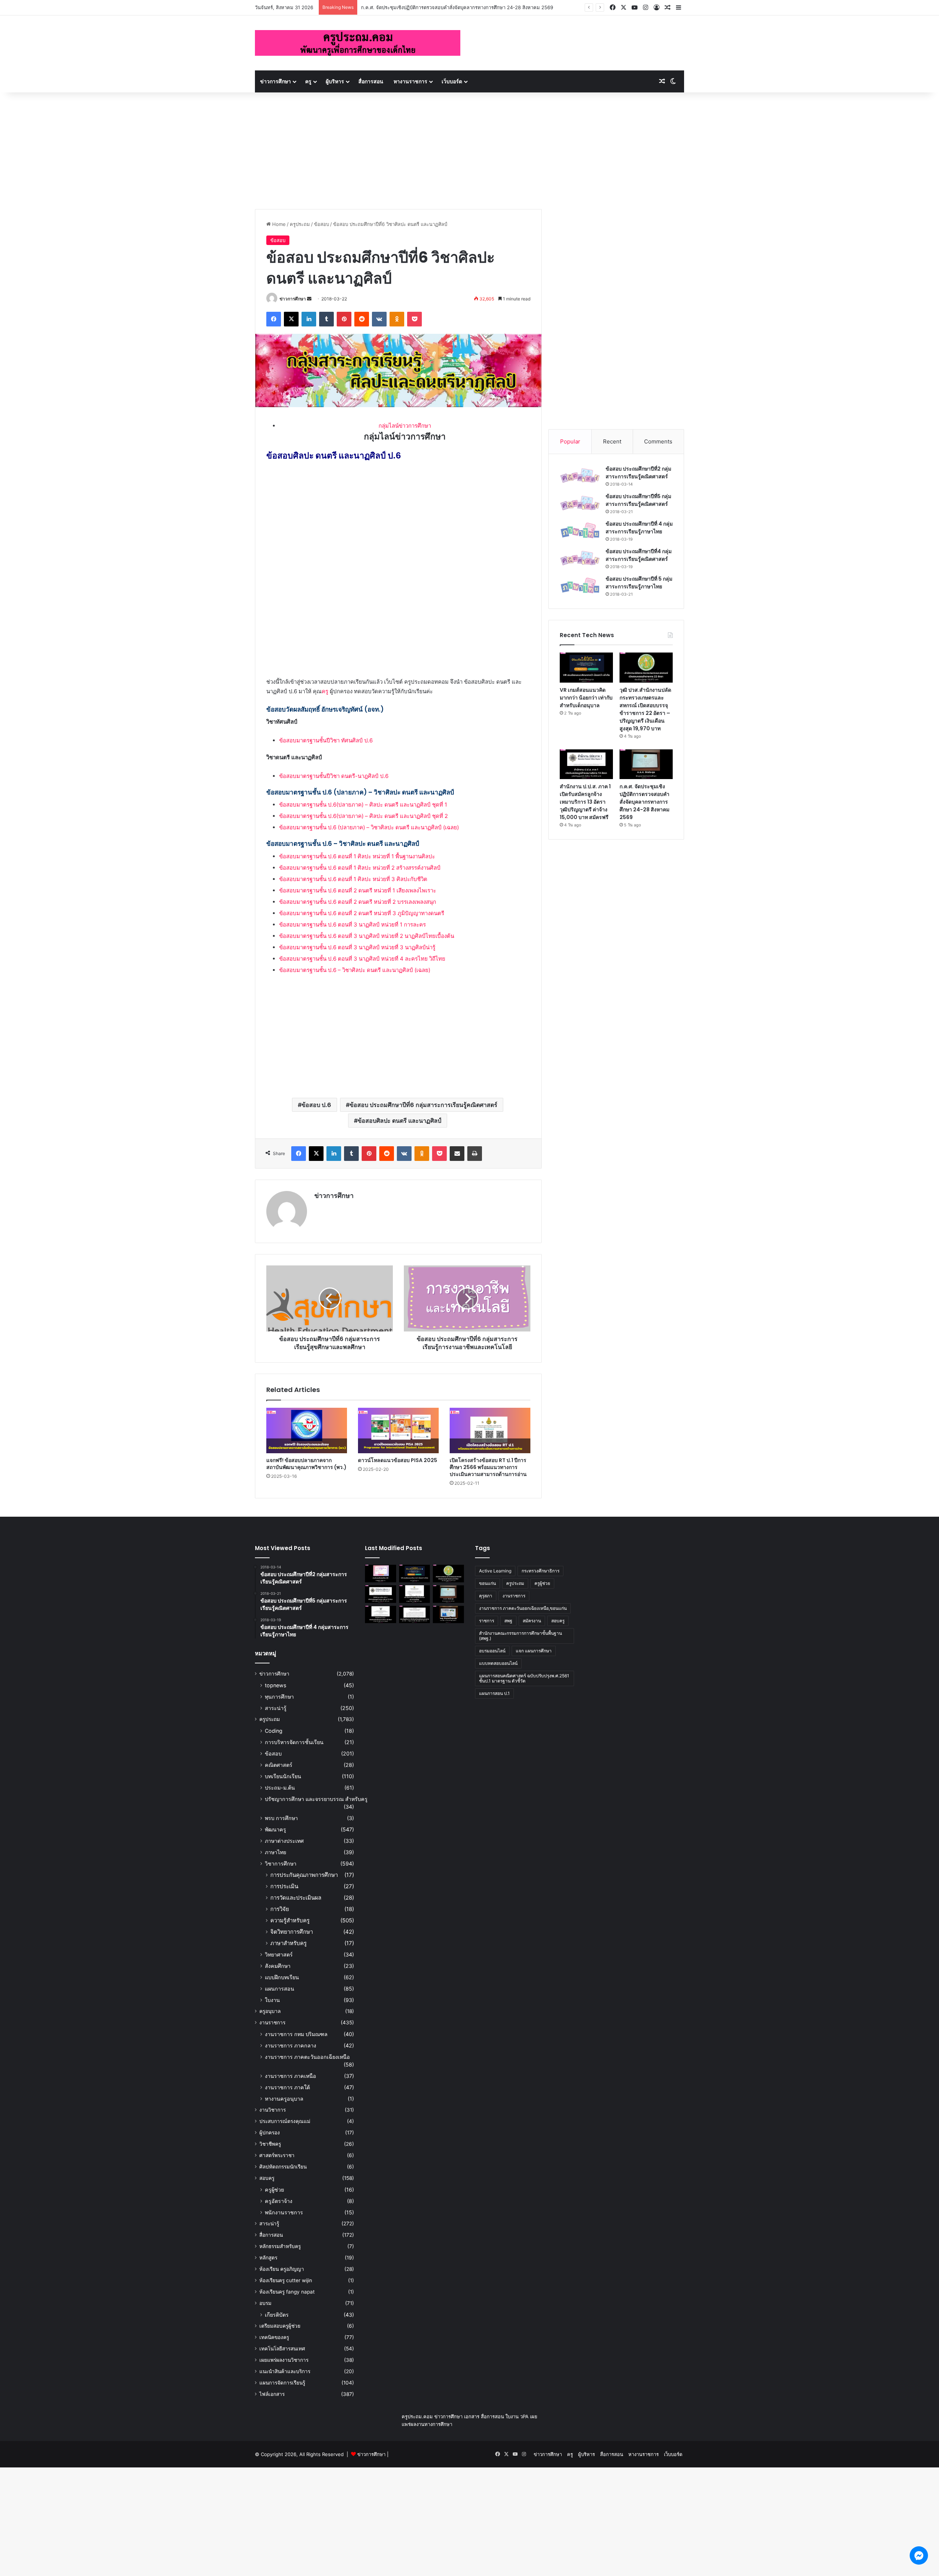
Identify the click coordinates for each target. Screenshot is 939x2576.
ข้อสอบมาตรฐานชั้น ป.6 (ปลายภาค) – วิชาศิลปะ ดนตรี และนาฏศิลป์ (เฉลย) (369, 827)
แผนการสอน (279, 1989)
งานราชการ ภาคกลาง (291, 2045)
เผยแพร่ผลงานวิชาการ (284, 2360)
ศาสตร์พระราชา (277, 2155)
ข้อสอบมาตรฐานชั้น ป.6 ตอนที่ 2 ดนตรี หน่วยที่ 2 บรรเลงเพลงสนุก (358, 902)
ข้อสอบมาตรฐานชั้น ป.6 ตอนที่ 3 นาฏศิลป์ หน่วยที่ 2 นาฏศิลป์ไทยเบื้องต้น (367, 936)
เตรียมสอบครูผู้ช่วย (280, 2326)
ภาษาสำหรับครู (288, 1943)
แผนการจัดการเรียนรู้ (282, 2383)
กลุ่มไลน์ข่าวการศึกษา (405, 426)
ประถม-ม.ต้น (280, 1788)
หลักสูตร (268, 2258)
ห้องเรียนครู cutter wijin (286, 2280)
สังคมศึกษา (278, 1966)
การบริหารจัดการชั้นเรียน (294, 1742)
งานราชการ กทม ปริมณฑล (296, 2034)
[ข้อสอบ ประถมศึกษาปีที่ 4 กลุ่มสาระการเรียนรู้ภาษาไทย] (580, 531)
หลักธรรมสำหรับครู (280, 2246)
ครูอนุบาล (270, 2011)
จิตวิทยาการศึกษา (292, 1932)
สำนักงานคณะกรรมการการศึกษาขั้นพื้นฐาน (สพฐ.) (520, 1636)
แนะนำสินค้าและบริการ (285, 2371)
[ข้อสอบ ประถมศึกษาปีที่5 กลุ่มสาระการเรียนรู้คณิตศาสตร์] (580, 503)
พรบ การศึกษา (281, 1818)
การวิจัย (280, 1909)
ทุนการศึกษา (279, 1697)
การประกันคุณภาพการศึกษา (304, 1875)
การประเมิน (284, 1886)
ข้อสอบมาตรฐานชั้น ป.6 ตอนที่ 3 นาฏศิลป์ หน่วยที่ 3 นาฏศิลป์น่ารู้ (357, 947)
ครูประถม (300, 224)
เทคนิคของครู (274, 2337)
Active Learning (495, 1571)
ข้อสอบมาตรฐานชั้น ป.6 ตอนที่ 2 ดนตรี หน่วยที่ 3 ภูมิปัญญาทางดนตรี (362, 913)
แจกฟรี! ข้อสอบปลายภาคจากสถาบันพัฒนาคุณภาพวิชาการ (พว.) (306, 1464)
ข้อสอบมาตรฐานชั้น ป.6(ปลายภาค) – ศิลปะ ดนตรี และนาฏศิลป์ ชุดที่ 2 (363, 816)
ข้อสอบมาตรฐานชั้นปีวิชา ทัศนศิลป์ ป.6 (326, 740)
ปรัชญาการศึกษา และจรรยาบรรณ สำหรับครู (316, 1799)
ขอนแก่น (487, 1583)
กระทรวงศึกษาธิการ (540, 1571)
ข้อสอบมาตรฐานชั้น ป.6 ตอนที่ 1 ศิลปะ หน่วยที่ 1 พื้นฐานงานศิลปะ (357, 856)
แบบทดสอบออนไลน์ (498, 1663)
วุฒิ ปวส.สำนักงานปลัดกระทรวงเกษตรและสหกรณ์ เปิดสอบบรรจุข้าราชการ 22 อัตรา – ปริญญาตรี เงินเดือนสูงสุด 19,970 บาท (645, 709)
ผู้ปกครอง (270, 2133)
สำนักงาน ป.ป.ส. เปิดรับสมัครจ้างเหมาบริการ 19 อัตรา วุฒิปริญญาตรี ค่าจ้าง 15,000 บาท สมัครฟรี (463, 7)
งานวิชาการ (273, 2110)
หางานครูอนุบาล (284, 2099)
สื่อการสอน (371, 81)
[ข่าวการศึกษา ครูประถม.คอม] (358, 43)
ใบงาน (272, 2000)
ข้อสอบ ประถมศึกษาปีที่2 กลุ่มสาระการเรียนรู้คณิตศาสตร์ (638, 473)
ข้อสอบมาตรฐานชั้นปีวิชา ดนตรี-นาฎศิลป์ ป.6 (334, 776)
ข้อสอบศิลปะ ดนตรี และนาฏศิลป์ (399, 1121)
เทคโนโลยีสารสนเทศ (282, 2349)
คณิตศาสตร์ (279, 1765)
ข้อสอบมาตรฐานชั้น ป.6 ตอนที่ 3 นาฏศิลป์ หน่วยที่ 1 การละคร (352, 925)
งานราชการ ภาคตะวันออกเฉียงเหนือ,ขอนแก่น (523, 1608)
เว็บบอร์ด (452, 81)
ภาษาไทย (275, 1852)
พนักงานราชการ (284, 2212)
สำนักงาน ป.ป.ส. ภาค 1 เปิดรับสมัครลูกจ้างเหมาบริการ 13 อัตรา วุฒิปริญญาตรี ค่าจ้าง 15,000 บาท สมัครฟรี (585, 802)
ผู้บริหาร (335, 81)
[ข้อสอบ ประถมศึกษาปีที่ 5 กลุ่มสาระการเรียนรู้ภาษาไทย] (580, 586)
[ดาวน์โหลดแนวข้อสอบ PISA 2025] (398, 1430)
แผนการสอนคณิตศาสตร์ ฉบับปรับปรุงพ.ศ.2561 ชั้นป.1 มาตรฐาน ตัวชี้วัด (524, 1678)
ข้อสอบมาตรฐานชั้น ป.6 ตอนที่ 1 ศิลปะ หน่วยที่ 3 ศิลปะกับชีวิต (353, 879)
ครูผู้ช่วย (274, 2190)
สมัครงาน (532, 1621)
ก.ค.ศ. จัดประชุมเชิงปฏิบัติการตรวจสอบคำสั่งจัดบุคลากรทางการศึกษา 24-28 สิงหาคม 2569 (644, 802)
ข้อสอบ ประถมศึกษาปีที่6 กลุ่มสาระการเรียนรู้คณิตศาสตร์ (423, 1105)
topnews (275, 1685)
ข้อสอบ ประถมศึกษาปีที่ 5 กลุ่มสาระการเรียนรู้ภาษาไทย (639, 583)
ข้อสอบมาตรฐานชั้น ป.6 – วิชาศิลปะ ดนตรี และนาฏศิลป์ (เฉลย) (355, 970)
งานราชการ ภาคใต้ (287, 2087)
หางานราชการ (410, 81)
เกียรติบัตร (277, 2315)
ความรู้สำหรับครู (290, 1920)
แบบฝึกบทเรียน (282, 1977)
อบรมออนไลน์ (492, 1651)
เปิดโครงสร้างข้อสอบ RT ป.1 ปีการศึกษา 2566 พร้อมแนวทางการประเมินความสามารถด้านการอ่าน (488, 1467)
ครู (308, 81)
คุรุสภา (486, 1596)
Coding (274, 1731)
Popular (570, 441)
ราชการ (487, 1621)
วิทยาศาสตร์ (279, 1954)
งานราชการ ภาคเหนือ (291, 2076)
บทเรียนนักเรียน (283, 1776)
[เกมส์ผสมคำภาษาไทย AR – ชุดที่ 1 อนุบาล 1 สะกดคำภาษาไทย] (381, 1574)
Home (278, 224)
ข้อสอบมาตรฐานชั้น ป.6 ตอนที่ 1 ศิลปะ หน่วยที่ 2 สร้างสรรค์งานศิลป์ (360, 868)
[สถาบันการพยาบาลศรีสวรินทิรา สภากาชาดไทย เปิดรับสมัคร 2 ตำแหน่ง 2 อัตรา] (415, 1594)
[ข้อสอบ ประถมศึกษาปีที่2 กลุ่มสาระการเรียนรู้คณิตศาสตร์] (580, 476)
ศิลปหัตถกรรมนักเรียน (283, 2167)
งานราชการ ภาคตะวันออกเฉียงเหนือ (307, 2057)
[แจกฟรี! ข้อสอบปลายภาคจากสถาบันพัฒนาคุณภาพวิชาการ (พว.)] (307, 1430)
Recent (612, 441)
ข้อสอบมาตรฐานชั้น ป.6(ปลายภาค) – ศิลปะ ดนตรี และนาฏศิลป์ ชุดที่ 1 (363, 805)
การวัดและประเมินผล (296, 1898)
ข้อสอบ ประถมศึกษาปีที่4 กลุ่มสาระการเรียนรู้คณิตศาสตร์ (639, 555)
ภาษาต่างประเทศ (284, 1841)
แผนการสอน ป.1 (494, 1693)
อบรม (265, 2303)
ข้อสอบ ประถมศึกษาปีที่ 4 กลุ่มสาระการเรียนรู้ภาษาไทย (639, 528)
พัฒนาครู (275, 1829)
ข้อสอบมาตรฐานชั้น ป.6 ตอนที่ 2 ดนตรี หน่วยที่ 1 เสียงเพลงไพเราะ (358, 890)
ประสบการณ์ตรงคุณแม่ (285, 2121)
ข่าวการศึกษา (275, 81)
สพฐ (508, 1621)
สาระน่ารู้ (276, 1708)
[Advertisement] (469, 147)
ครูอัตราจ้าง (279, 2201)
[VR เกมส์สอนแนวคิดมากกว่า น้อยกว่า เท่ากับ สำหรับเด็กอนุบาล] (586, 668)
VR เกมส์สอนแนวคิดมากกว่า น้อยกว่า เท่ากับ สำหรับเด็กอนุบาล (586, 698)
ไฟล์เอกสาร (272, 2394)
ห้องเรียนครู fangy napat (287, 2292)
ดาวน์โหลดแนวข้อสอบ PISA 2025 (398, 1460)
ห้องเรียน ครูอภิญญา (282, 2269)
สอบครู (267, 2178)
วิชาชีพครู (270, 2144)
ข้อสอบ (321, 224)
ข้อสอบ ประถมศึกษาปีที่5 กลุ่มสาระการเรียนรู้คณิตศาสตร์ (638, 500)
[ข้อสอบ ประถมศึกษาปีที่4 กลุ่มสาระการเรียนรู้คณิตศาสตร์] (580, 558)
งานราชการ (272, 2023)
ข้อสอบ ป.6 (316, 1105)
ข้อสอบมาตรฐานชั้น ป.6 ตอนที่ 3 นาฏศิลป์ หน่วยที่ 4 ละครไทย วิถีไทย (362, 959)
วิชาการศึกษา (281, 1864)
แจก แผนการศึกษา (534, 1651)
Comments (658, 441)
